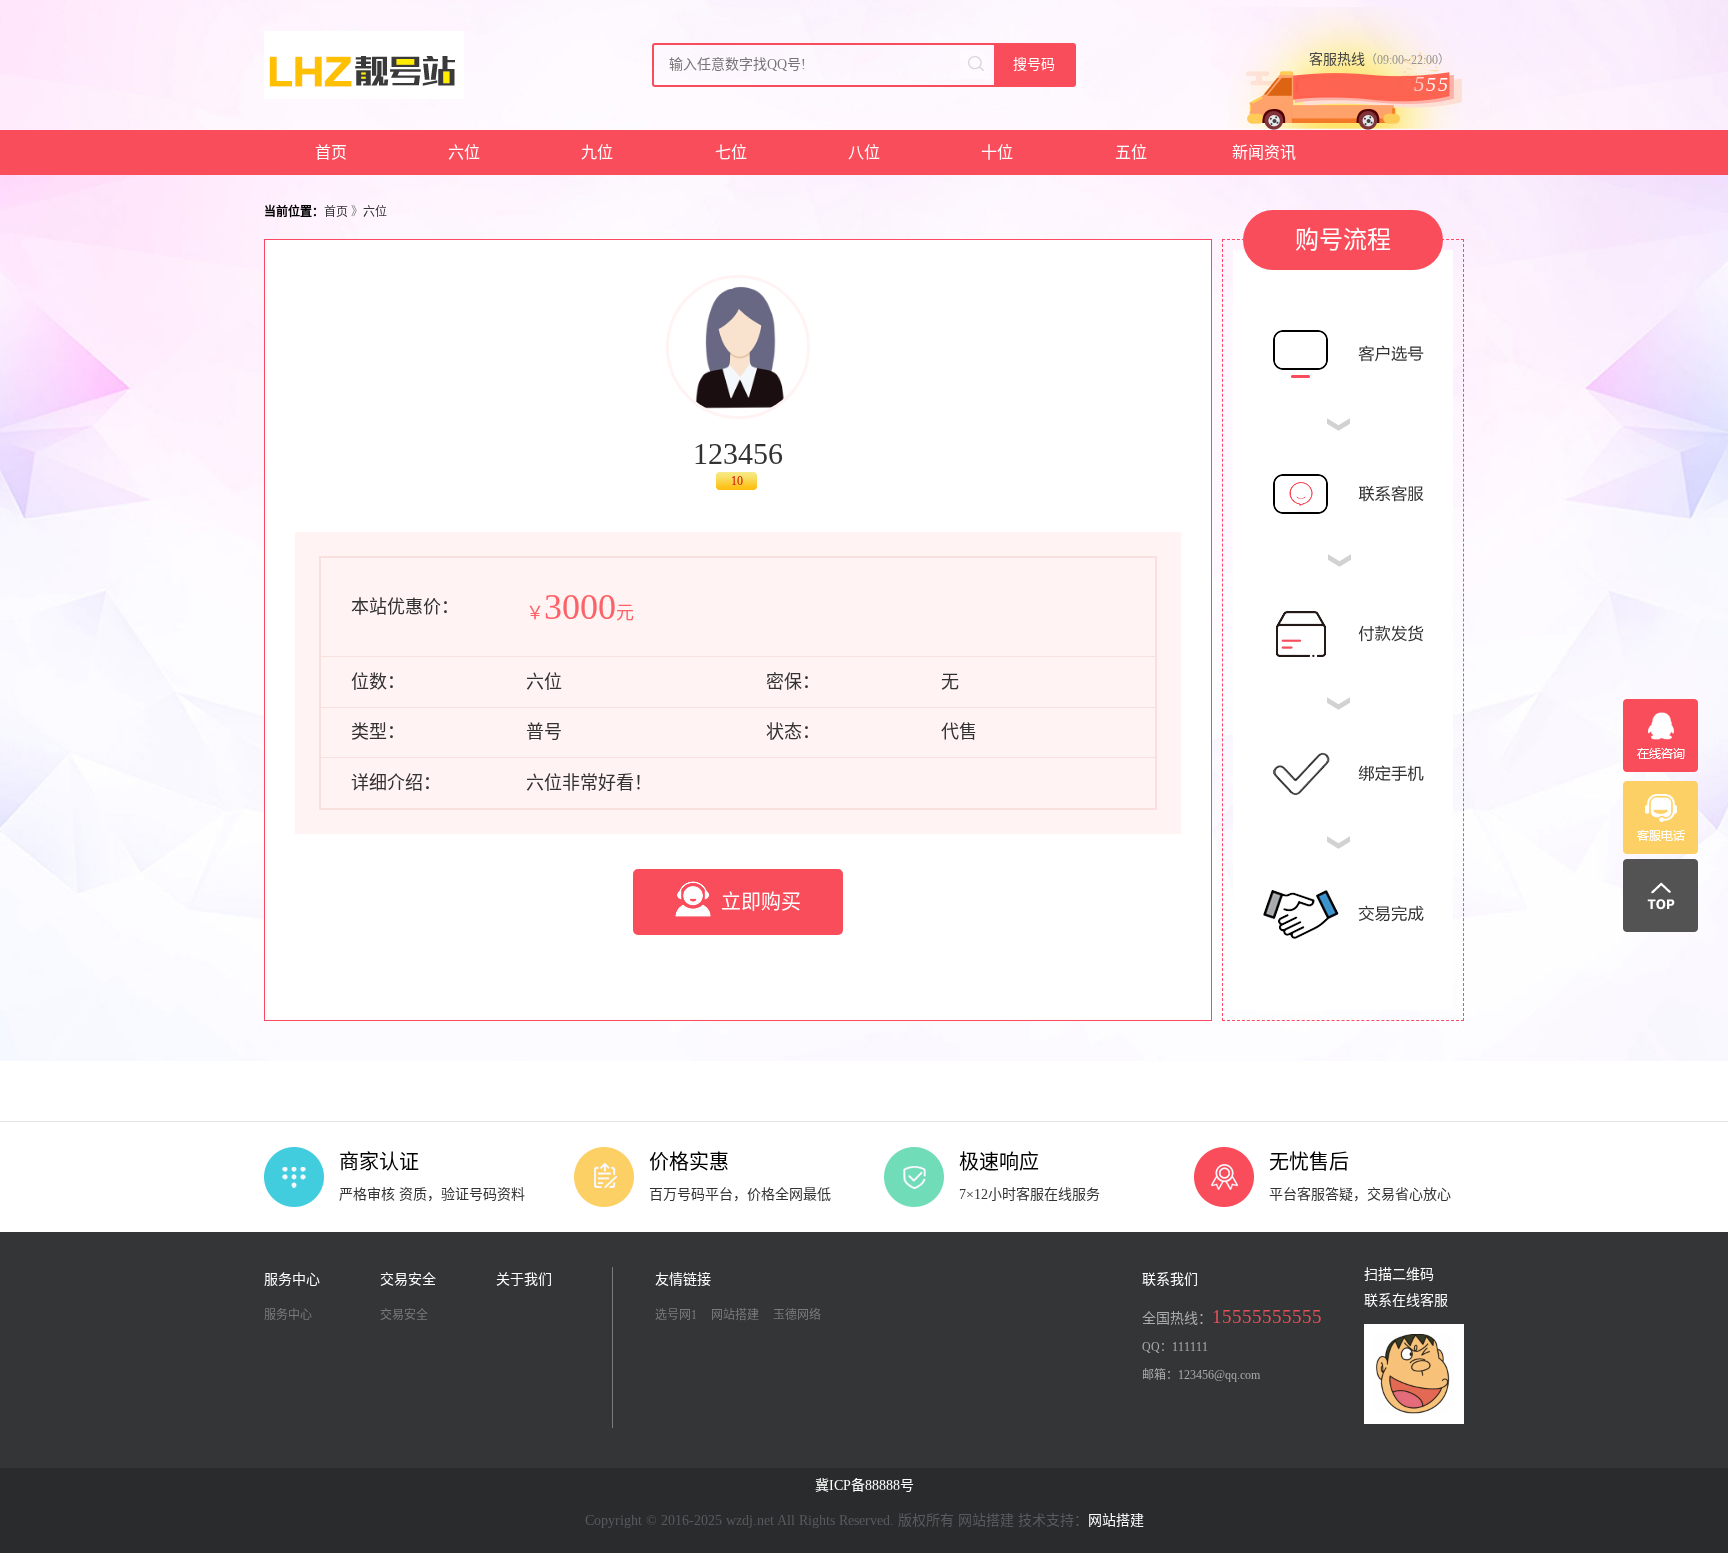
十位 (997, 152)
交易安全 (404, 1315)
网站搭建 (735, 1315)
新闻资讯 (1264, 152)
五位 (1131, 152)
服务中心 (288, 1315)
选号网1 (676, 1315)
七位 (731, 152)
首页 (331, 152)
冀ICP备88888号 (864, 1485)
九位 (597, 152)
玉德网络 (797, 1315)
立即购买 (761, 902)
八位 (864, 152)
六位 (464, 152)
